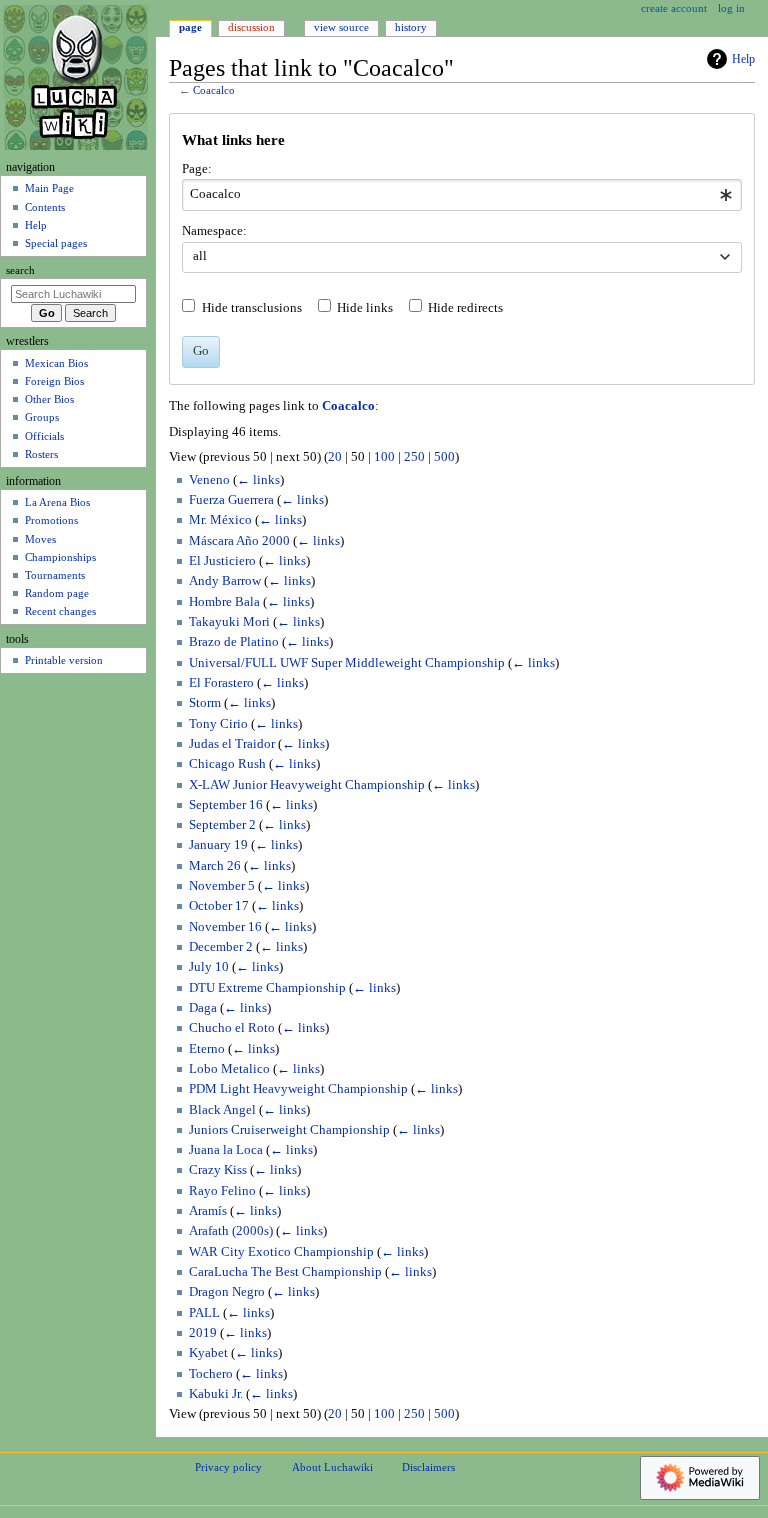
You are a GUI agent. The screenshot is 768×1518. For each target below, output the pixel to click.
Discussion (251, 27)
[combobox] (461, 195)
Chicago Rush (227, 764)
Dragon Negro (227, 1292)
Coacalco (214, 90)
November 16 (225, 927)
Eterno (207, 1049)
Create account (674, 8)
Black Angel (222, 1110)
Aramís (208, 1211)
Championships (60, 557)
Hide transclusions (252, 308)
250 (414, 457)
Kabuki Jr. (216, 1394)
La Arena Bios (57, 502)
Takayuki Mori (229, 622)
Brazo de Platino (234, 642)
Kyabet (208, 1353)
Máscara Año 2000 (239, 541)
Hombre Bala (224, 602)
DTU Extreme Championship (267, 988)
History (411, 27)
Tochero (211, 1374)
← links (258, 480)
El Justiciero (222, 561)
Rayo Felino (222, 1191)
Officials (44, 436)
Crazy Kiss (218, 1170)
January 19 (218, 845)
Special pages (56, 243)
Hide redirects (465, 308)
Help (743, 59)
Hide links (365, 308)
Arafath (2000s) (231, 1231)
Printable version (64, 660)
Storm (205, 703)
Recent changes (60, 611)
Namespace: (214, 231)
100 (384, 457)
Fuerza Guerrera (231, 500)
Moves (40, 539)
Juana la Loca (226, 1150)
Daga (203, 1008)
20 (335, 457)
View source (341, 27)
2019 (203, 1333)
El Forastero (221, 683)
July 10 (209, 967)
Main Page (49, 188)
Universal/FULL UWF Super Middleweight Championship (347, 663)
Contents (45, 207)
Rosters (41, 454)
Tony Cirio (218, 724)
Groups (42, 417)
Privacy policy (228, 1467)
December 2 (221, 947)
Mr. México (220, 520)
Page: (197, 169)
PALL (204, 1313)
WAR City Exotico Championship (281, 1252)
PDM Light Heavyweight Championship (298, 1089)
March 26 (215, 866)
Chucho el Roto (232, 1028)
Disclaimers (428, 1467)
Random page (57, 593)
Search (20, 270)
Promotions (51, 520)
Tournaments (55, 575)
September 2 (222, 825)
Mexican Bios (56, 363)
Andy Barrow (225, 581)
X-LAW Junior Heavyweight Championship (307, 785)
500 (444, 457)
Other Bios (49, 399)
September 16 (226, 805)
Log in (731, 8)
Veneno (209, 480)
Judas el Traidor (232, 744)
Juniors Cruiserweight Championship (289, 1130)
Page (190, 27)
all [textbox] (200, 256)
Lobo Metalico (229, 1069)
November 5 (222, 886)
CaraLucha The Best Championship (285, 1272)
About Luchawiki (332, 1467)
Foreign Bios (54, 381)
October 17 (219, 906)
